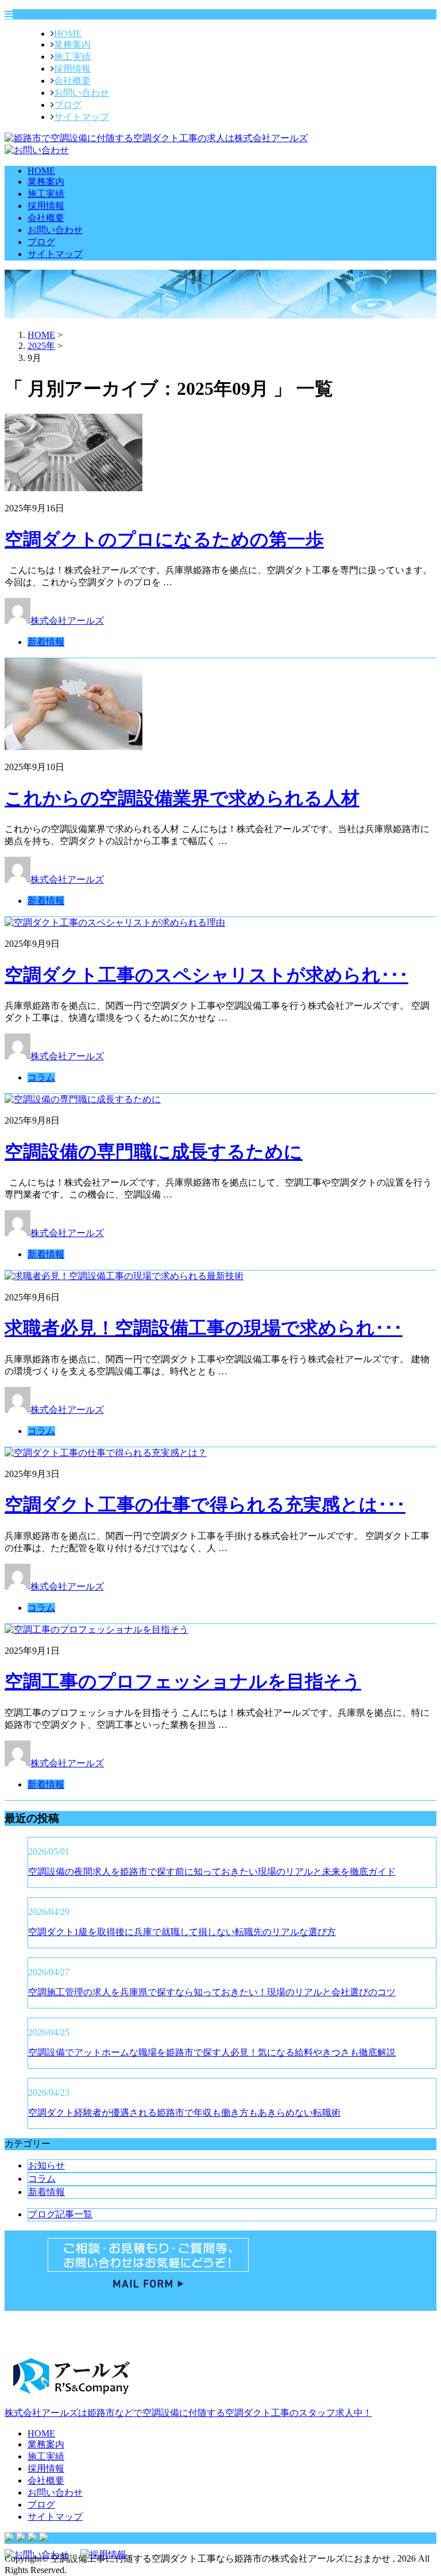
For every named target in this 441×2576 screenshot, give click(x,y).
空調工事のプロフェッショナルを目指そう (183, 1681)
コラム (41, 1077)
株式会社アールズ (67, 621)
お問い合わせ (82, 93)
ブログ (68, 105)
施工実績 (72, 57)
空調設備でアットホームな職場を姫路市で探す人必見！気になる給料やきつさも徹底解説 (212, 2052)
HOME (68, 34)
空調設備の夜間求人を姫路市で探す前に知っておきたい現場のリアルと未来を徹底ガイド (212, 1872)
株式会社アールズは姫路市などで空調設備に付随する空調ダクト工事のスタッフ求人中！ (188, 2413)
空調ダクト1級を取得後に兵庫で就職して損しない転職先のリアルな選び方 (182, 1932)
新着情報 (46, 642)
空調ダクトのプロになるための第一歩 (164, 539)
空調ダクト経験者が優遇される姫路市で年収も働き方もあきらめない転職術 (184, 2113)
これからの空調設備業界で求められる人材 (182, 798)
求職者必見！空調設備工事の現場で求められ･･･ (204, 1328)
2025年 (41, 346)
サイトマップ (82, 117)
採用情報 (72, 69)
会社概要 (72, 81)
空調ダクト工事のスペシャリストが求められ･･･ (206, 975)
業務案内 (72, 44)
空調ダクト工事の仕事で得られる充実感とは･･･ (205, 1505)
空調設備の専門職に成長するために (154, 1152)
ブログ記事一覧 (60, 2214)
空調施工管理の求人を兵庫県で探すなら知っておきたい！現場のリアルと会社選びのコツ (212, 1992)
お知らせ (47, 2165)
